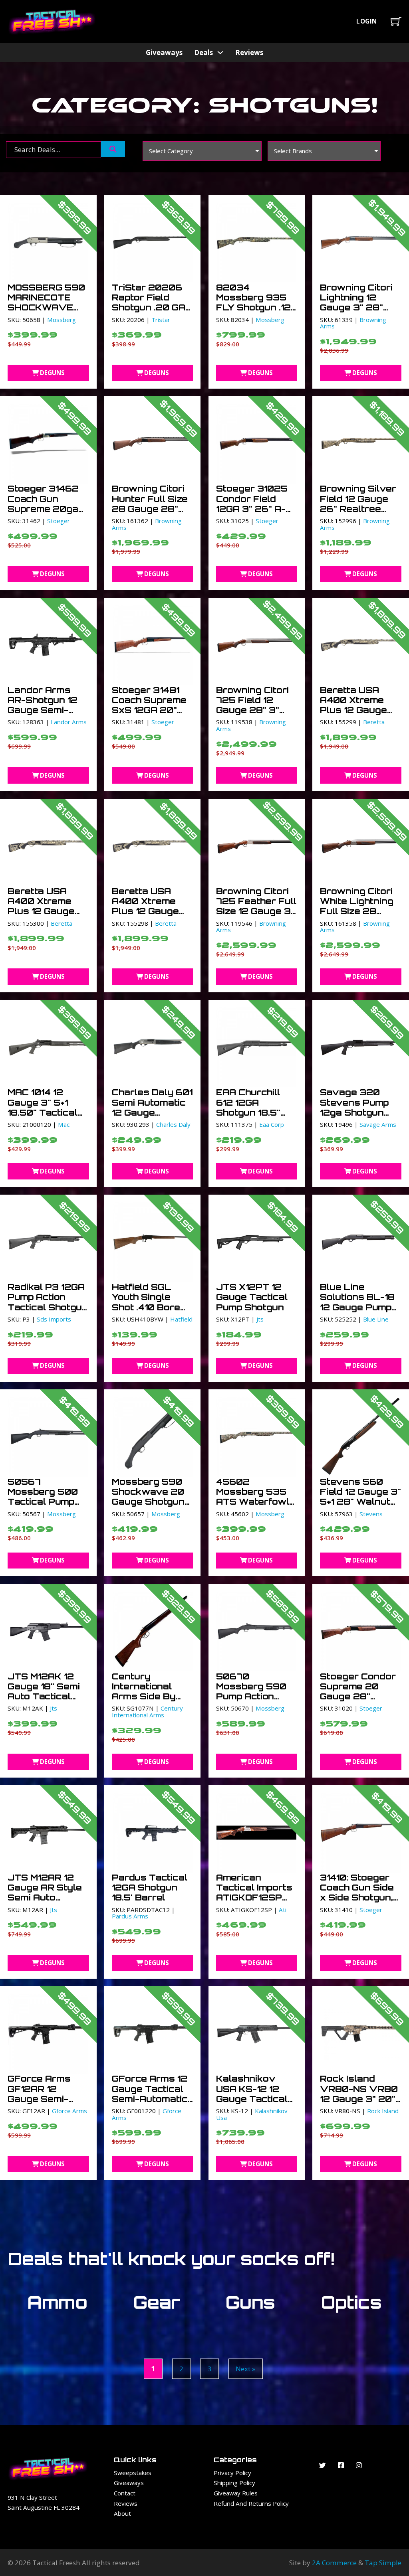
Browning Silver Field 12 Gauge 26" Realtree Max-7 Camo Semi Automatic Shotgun (358, 514)
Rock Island (383, 2111)
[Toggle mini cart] (396, 21)
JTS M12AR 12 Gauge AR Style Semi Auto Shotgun (45, 1892)
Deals (204, 52)
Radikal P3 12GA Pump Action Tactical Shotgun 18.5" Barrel (48, 1302)
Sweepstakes (133, 2473)
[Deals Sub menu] (220, 52)
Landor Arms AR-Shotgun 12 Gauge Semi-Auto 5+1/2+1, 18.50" (43, 710)
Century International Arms (147, 1712)
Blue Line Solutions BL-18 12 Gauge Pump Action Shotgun (357, 1302)
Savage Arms (378, 1124)
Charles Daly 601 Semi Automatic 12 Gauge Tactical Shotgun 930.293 (152, 1112)
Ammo (57, 2302)
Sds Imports (54, 1319)
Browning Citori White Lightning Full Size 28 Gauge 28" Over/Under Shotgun (357, 916)
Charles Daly (173, 1124)
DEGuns (52, 373)
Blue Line (376, 1319)
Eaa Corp (272, 1124)
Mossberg (62, 320)
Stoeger (59, 521)
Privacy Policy (232, 2473)
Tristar (161, 320)
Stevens (371, 1514)
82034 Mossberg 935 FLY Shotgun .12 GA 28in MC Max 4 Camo (254, 307)
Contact (125, 2493)
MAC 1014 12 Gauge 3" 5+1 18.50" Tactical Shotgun (43, 1107)
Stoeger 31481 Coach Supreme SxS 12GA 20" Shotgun (149, 705)
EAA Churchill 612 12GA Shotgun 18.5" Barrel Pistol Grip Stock (256, 1112)
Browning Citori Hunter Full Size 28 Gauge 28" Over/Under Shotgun (150, 509)
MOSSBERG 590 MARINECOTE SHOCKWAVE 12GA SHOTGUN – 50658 (46, 307)
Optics (351, 2302)
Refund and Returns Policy (251, 2503)
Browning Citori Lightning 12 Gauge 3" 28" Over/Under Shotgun (356, 307)
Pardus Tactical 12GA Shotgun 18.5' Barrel (150, 1888)
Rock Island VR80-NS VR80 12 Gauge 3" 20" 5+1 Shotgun (359, 2094)
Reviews (249, 52)
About (122, 2513)
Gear (157, 2302)
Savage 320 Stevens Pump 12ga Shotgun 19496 (354, 1107)
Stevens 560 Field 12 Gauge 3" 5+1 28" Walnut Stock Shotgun (360, 1497)
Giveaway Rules (236, 2493)
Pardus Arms (130, 1916)
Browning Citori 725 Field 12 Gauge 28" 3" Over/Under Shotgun (252, 710)
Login (367, 21)
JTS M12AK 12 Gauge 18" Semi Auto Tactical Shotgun (44, 1691)
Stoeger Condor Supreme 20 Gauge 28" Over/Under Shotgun (358, 1696)
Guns (250, 2302)
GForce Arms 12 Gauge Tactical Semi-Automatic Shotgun (150, 2094)
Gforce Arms (69, 2111)
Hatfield (181, 1319)
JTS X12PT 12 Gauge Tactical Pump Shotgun (252, 1297)
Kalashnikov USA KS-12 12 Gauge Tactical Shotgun (252, 2094)
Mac (64, 1124)
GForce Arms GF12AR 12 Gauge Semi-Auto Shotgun (40, 2094)
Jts (260, 1319)
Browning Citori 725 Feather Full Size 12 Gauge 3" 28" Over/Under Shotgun (256, 911)
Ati (283, 1910)
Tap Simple (383, 2563)
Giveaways (164, 52)
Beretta (374, 722)
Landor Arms (69, 722)
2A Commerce (334, 2563)
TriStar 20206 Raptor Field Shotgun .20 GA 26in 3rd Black (149, 302)
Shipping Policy (234, 2483)
